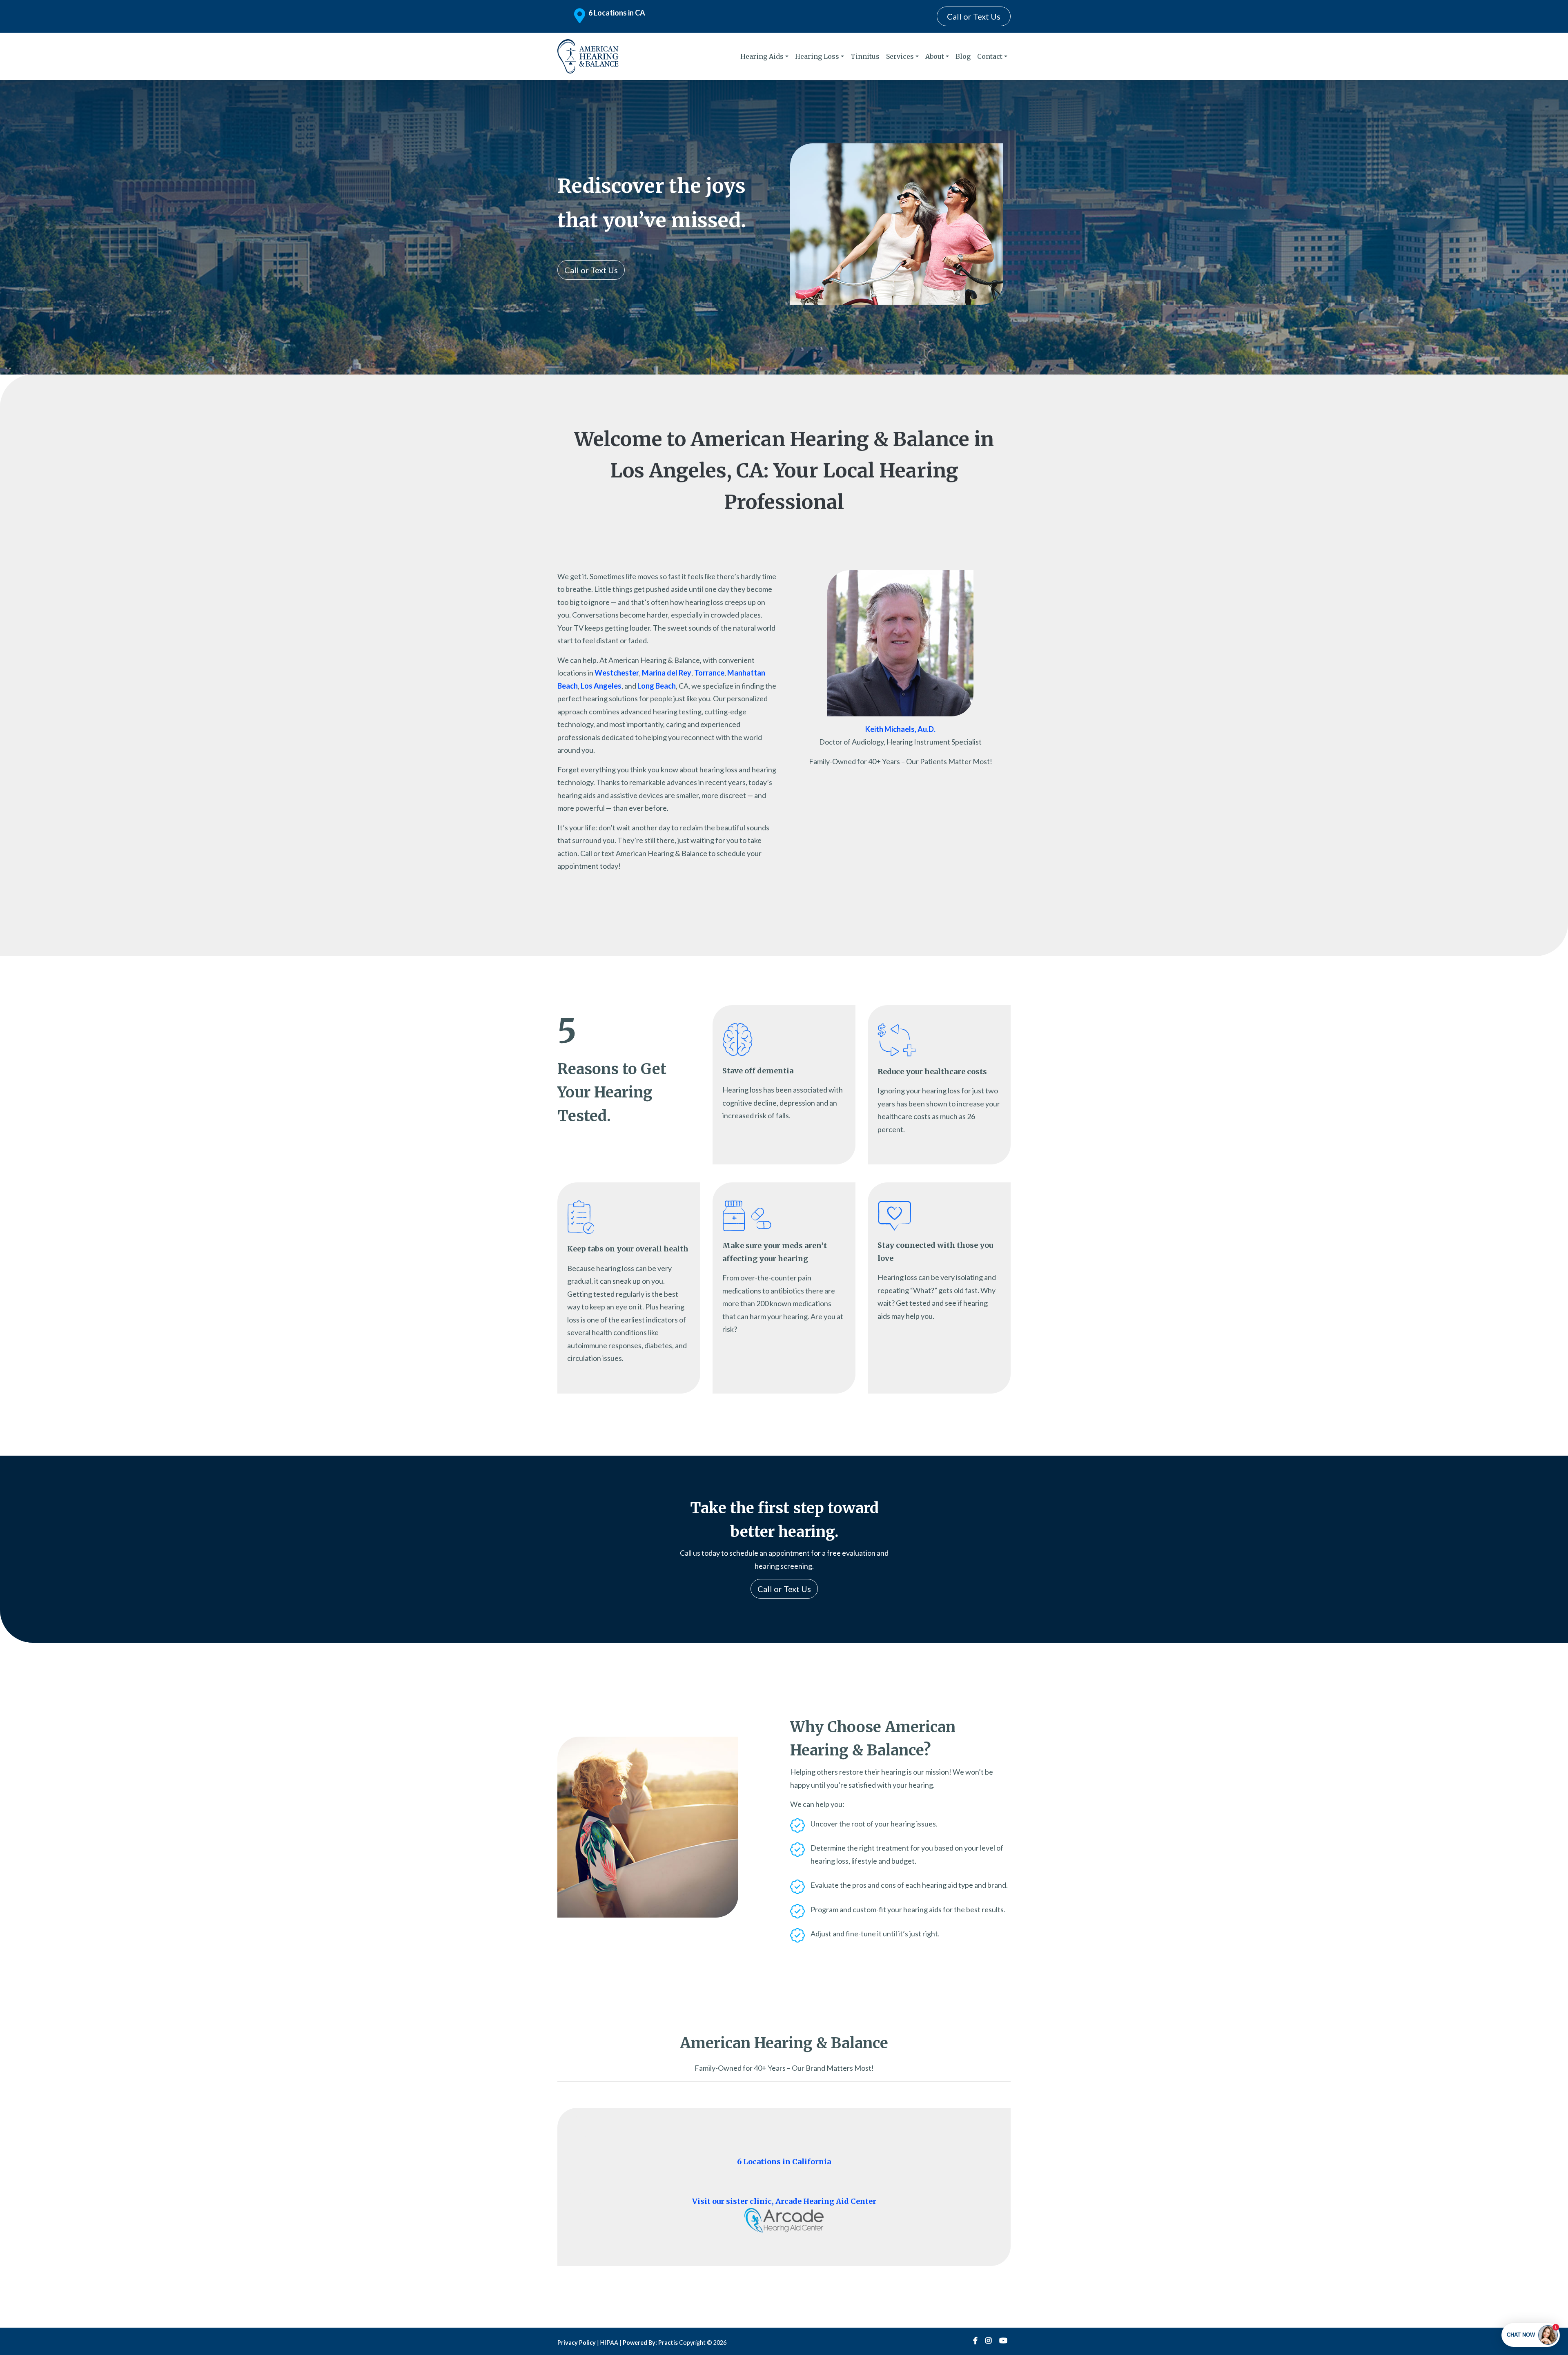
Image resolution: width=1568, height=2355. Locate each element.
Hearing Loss (817, 56)
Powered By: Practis (650, 2343)
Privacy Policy (577, 2343)
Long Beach (657, 686)
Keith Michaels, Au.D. (900, 729)
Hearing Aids (762, 56)
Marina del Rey (667, 673)
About (935, 56)
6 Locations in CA (617, 13)
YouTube (1003, 2341)
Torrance (709, 673)
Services (900, 56)
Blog (963, 56)
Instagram (988, 2341)
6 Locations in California (784, 2162)
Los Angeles (601, 686)
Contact (990, 56)
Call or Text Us (974, 16)
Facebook (975, 2341)
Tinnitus (865, 56)
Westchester (617, 673)
